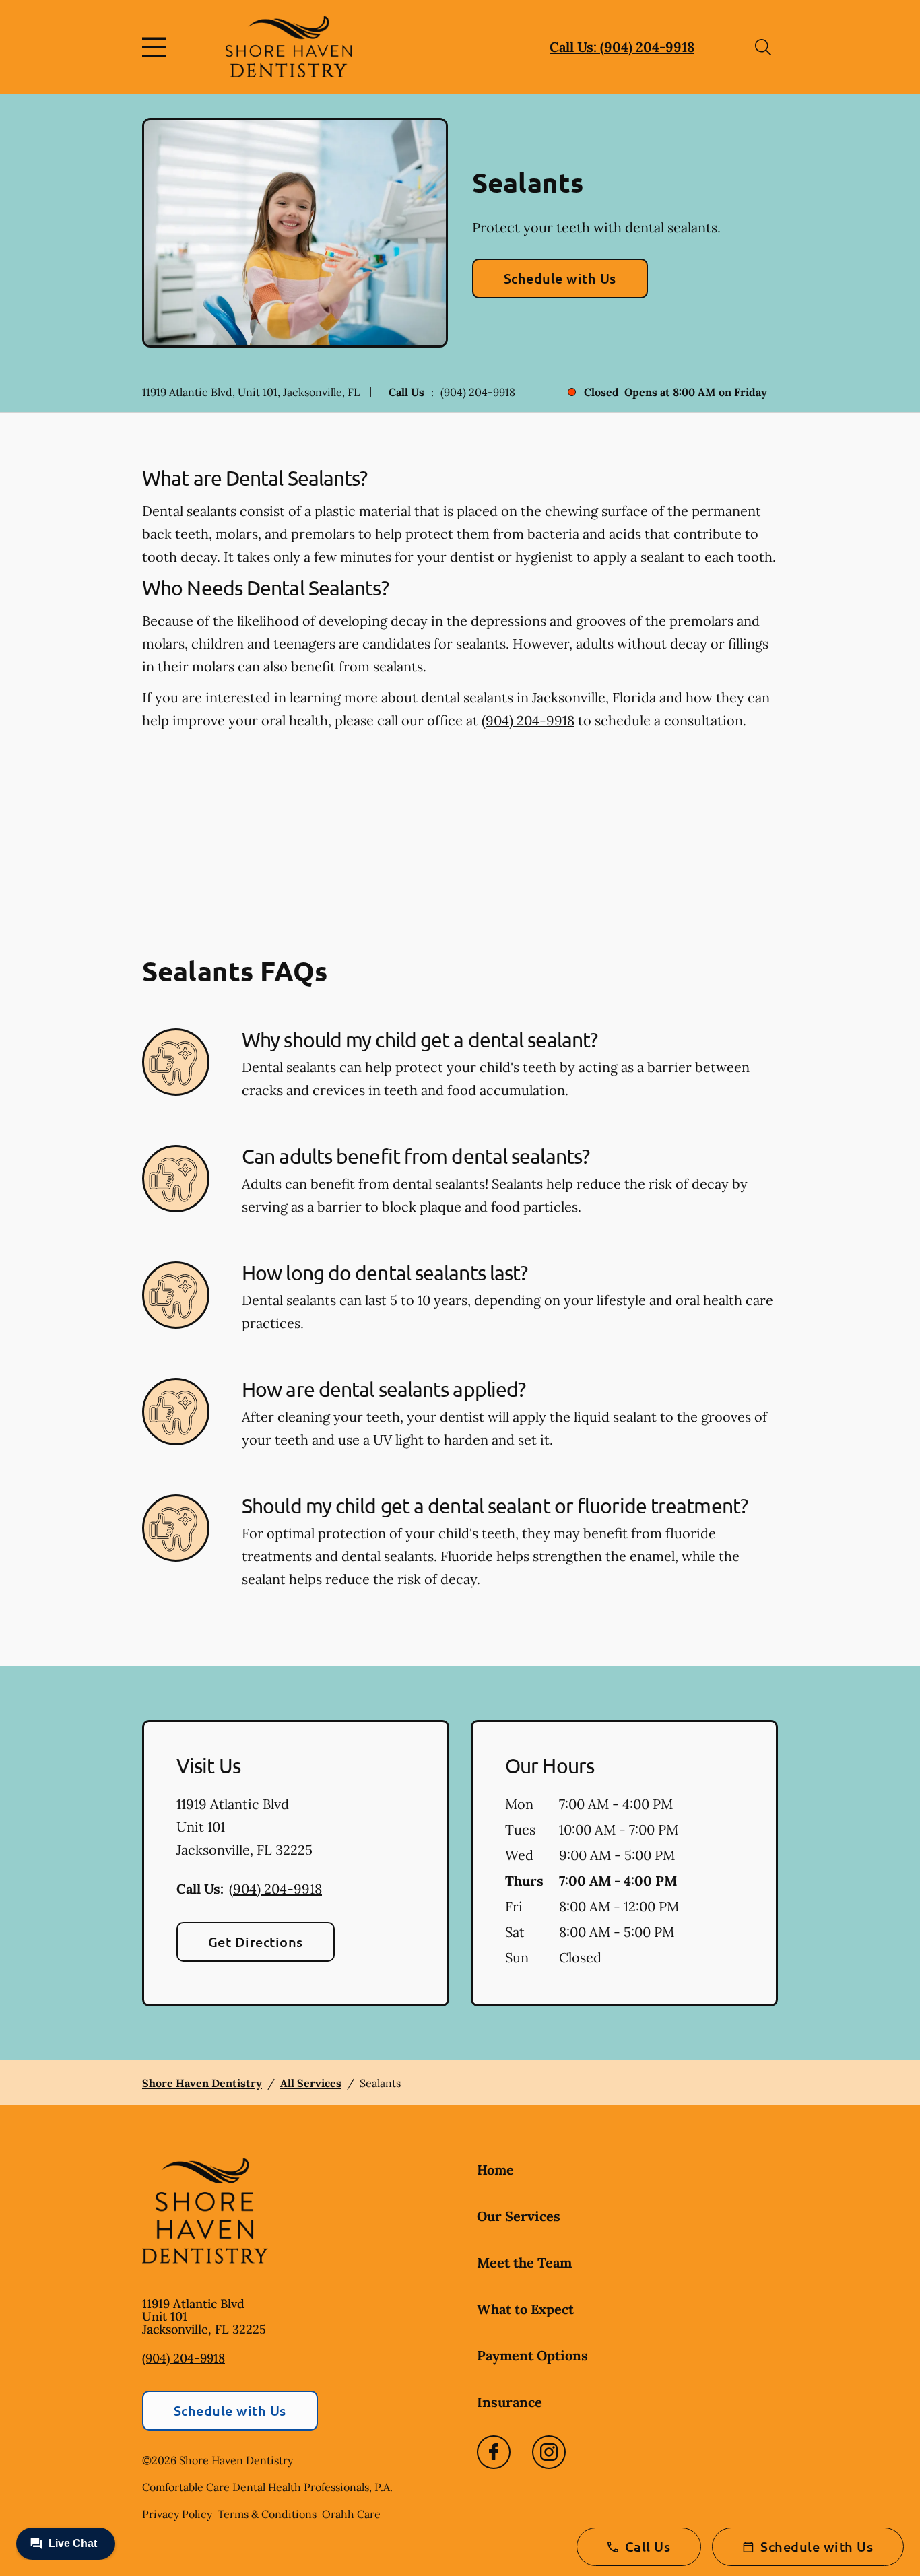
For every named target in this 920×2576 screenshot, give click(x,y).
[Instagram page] (549, 2452)
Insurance (510, 2402)
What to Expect (525, 2309)
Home (495, 2170)
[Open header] (157, 47)
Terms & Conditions (267, 2514)
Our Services (519, 2216)
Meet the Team (524, 2263)
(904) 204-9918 (478, 392)
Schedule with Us (560, 278)
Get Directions (256, 1942)
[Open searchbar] (763, 47)
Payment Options (532, 2355)
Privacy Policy (177, 2514)
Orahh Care (351, 2514)
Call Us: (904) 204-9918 (622, 47)
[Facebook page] (494, 2452)
